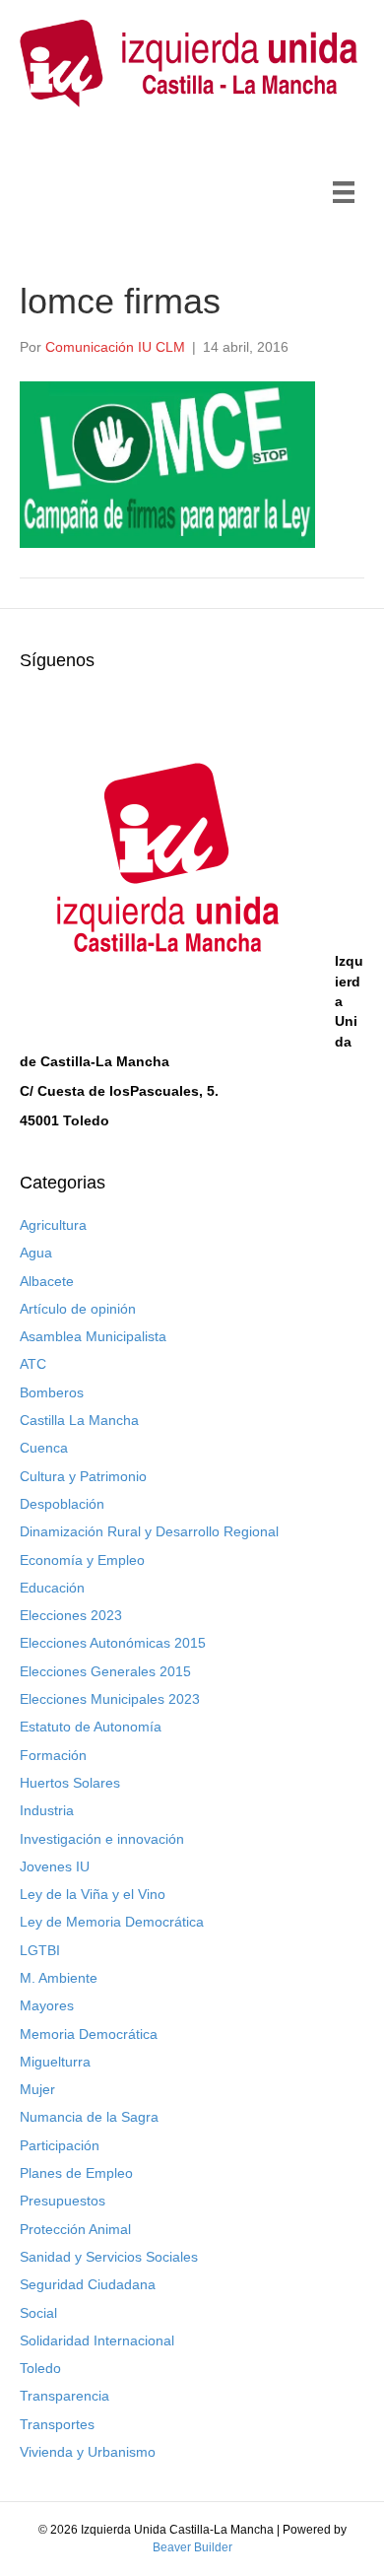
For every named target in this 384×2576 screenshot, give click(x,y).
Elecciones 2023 (71, 1615)
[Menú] (344, 192)
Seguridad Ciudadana (88, 2284)
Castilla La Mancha (79, 1420)
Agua (36, 1253)
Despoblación (62, 1504)
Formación (53, 1755)
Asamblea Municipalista (93, 1336)
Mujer (37, 2089)
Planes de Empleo (76, 2173)
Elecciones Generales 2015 (105, 1671)
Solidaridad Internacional (97, 2340)
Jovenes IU (55, 1866)
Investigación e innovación (102, 1839)
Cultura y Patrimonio (83, 1476)
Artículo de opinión (78, 1309)
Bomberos (52, 1392)
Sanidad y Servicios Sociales (109, 2257)
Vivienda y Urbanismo (88, 2452)
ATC (33, 1364)
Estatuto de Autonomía (91, 1727)
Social (38, 2313)
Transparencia (64, 2396)
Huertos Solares (70, 1783)
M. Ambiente (59, 1978)
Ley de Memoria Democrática (112, 1922)
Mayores (47, 2005)
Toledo (40, 2368)
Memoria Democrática (89, 2034)
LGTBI (40, 1950)
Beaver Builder (192, 2547)
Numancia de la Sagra (89, 2117)
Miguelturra (55, 2062)
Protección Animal (75, 2229)
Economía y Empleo (82, 1560)
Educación (52, 1588)
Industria (47, 1810)
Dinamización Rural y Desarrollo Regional (149, 1531)
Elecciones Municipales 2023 (110, 1699)
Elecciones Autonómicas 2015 (113, 1643)
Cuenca (44, 1448)
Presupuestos (63, 2201)
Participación (60, 2145)
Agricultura (53, 1225)
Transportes (57, 2424)
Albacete (47, 1281)
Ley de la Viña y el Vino (93, 1894)
